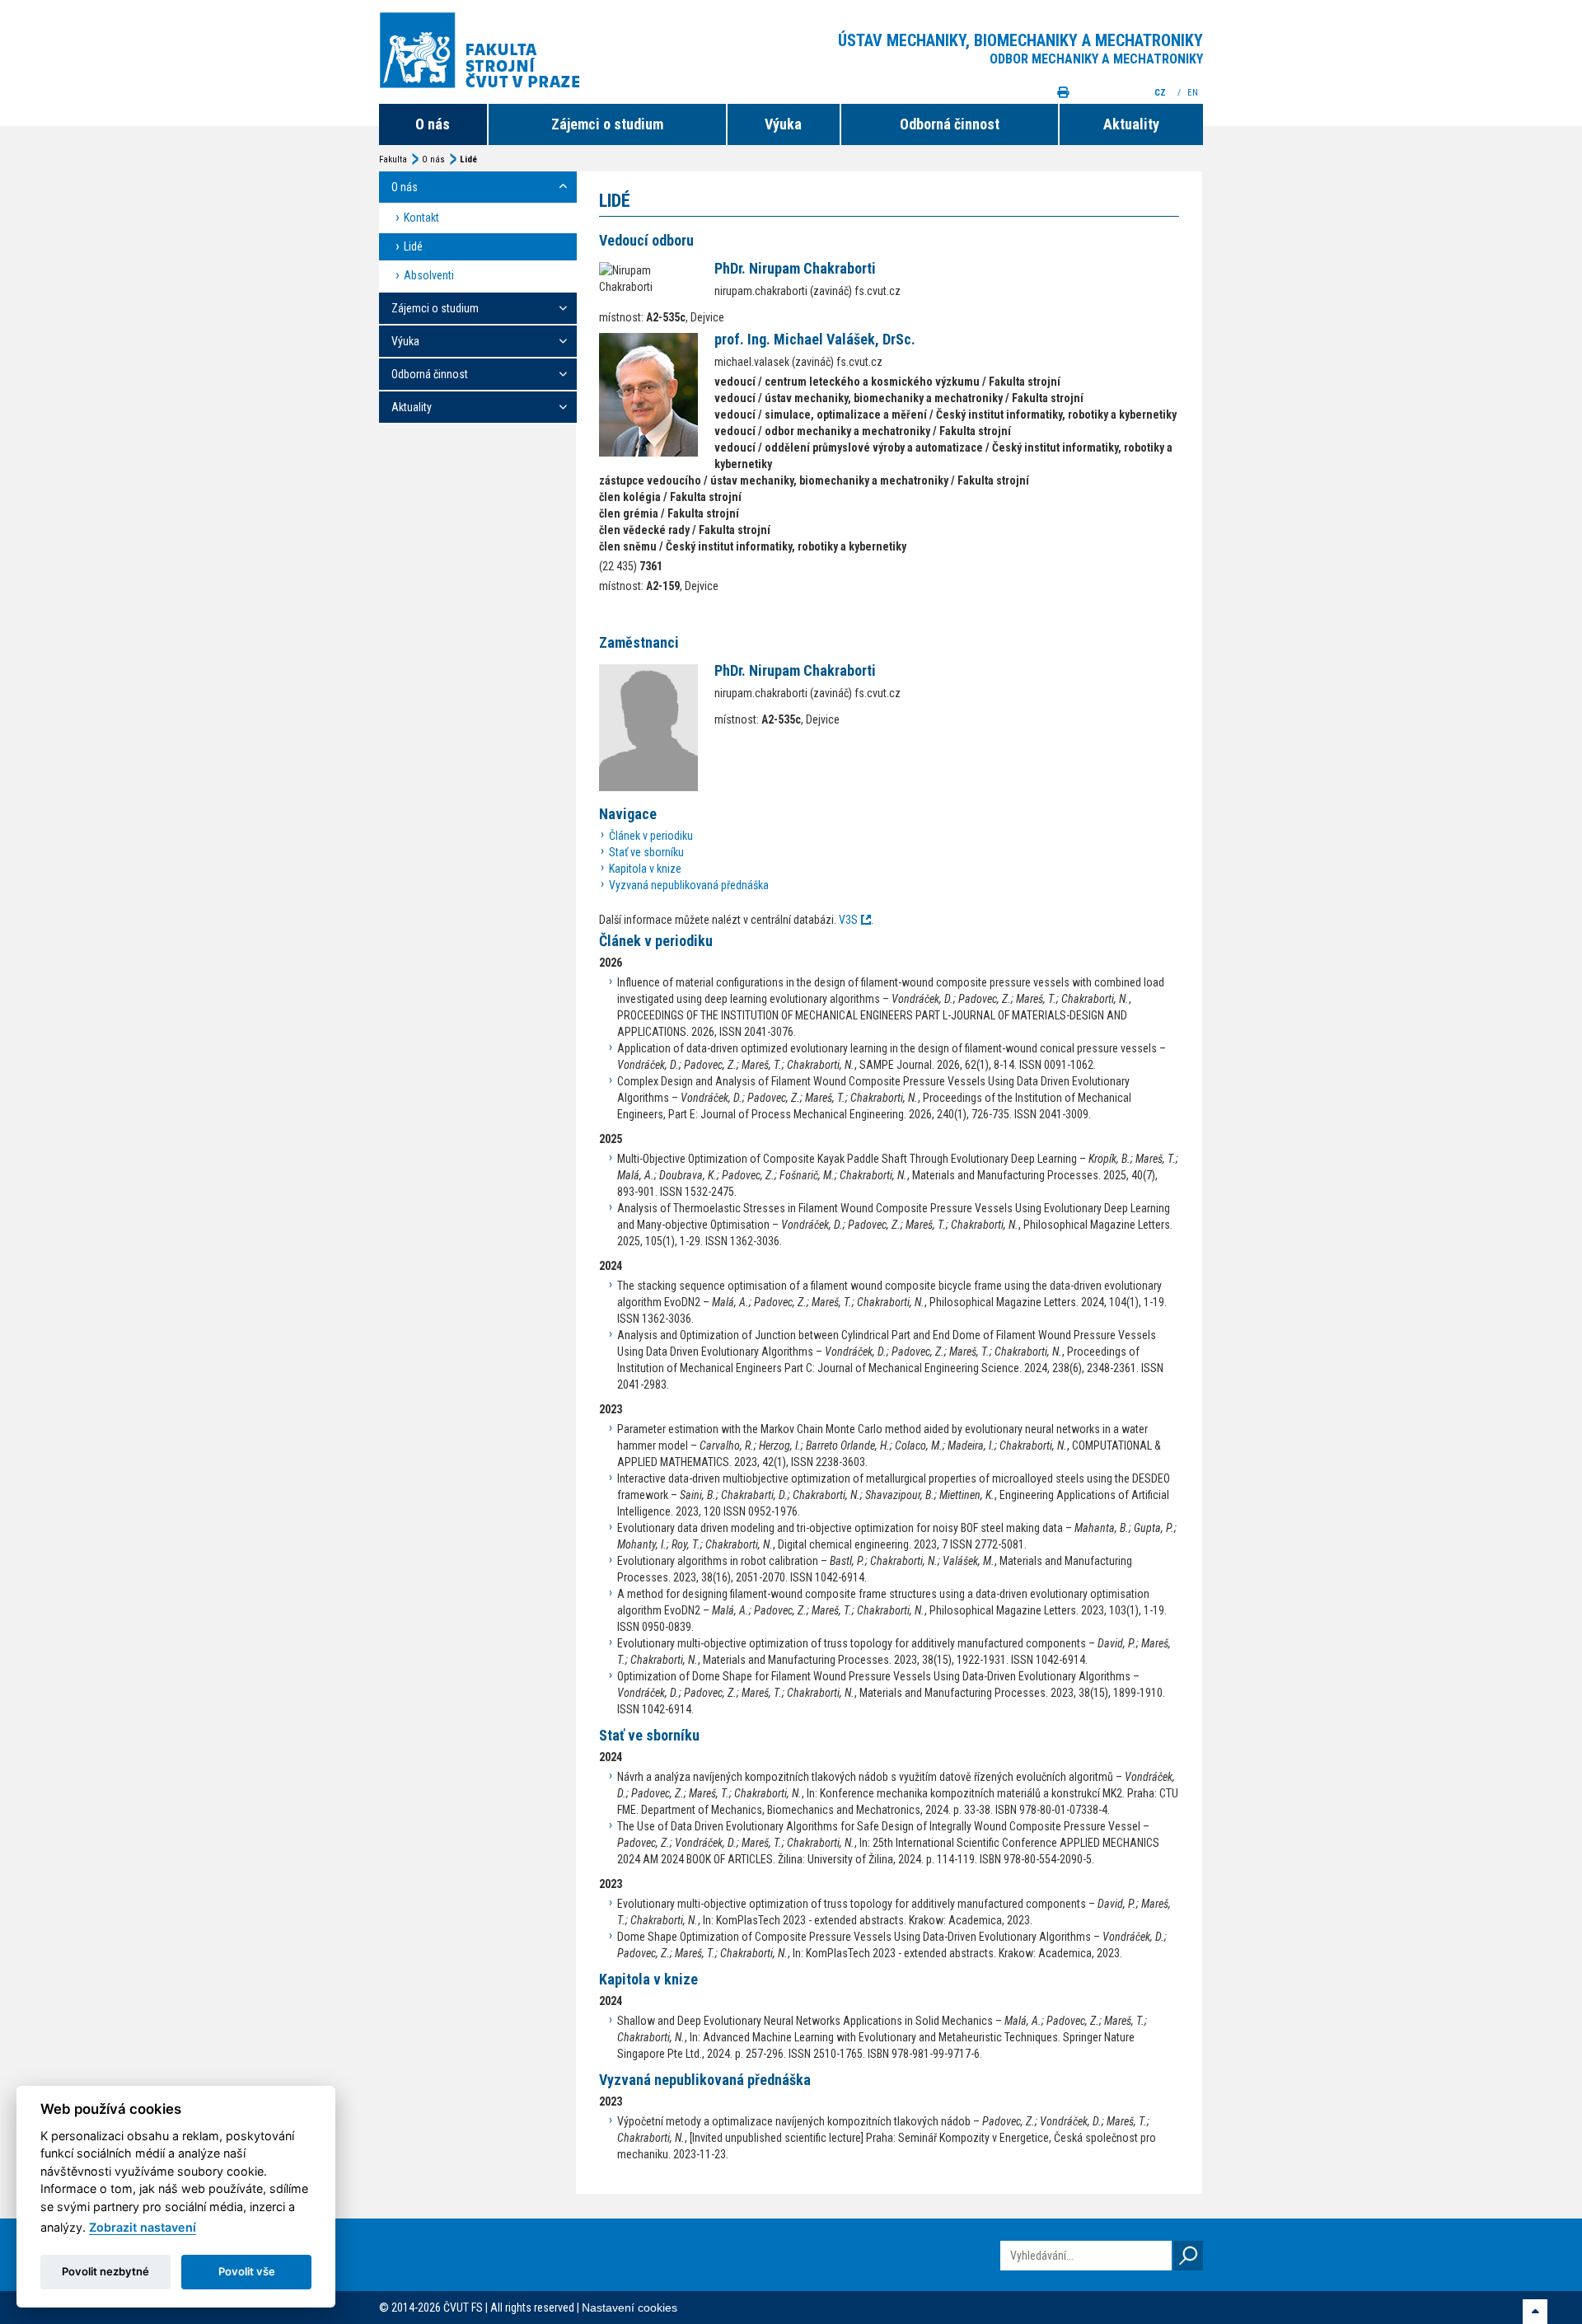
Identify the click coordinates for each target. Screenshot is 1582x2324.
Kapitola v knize (645, 869)
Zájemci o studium (607, 124)
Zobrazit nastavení (143, 2227)
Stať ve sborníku (646, 852)
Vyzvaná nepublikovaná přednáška (689, 885)
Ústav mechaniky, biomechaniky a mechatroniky (1020, 40)
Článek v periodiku (651, 836)
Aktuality (1131, 124)
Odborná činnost (950, 124)
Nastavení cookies (630, 2308)
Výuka (783, 124)
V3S (848, 920)
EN (1194, 93)
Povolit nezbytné (105, 2271)
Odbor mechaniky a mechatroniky (1096, 59)
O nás (433, 124)
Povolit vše (247, 2271)
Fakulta (393, 159)
